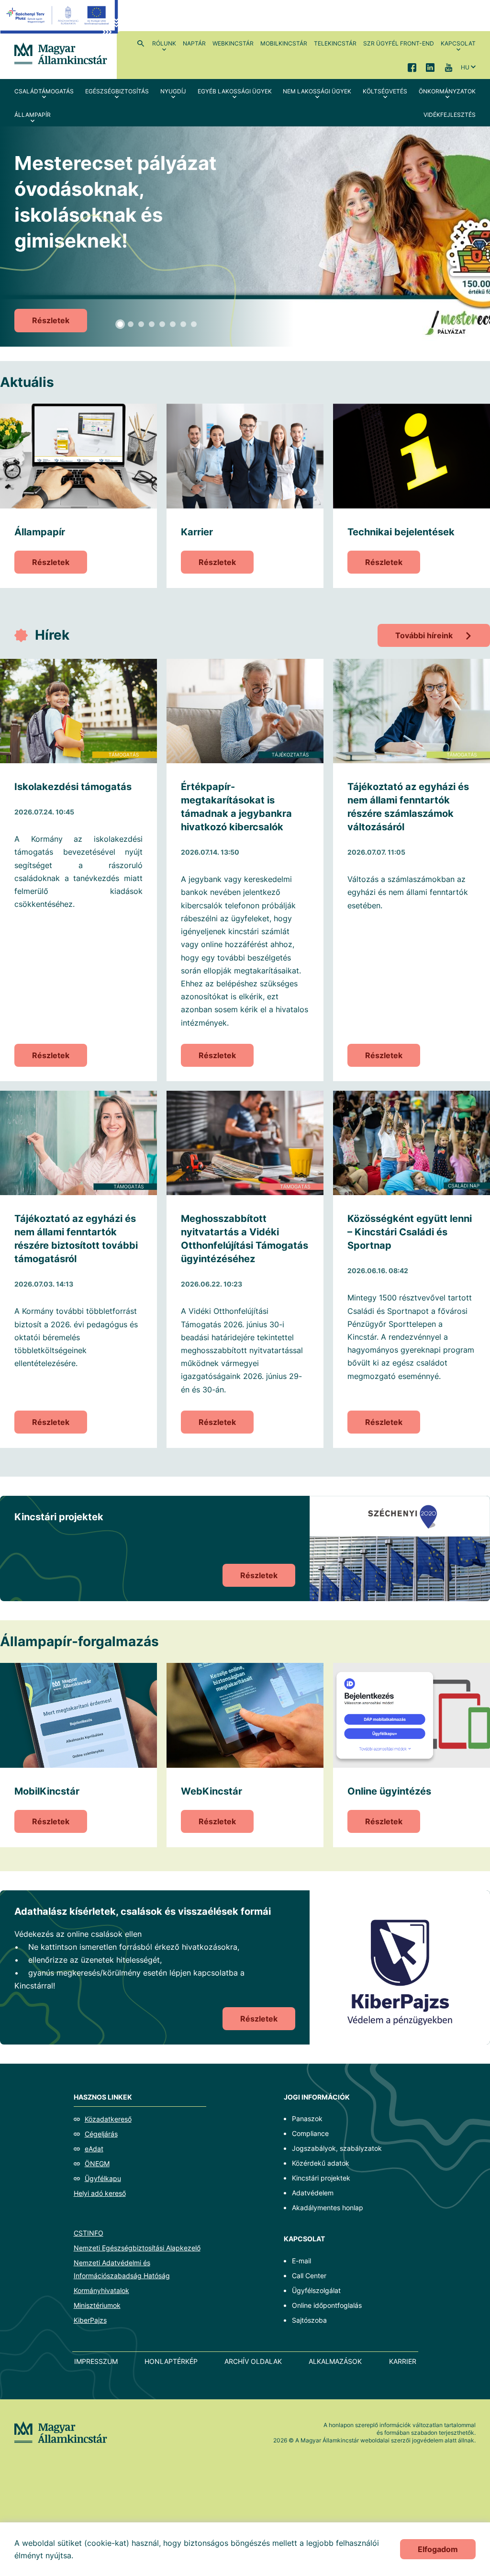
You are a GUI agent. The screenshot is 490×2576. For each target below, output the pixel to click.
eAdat (94, 2149)
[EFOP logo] (59, 24)
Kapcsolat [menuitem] (458, 43)
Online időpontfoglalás (327, 2305)
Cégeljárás (101, 2134)
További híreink (424, 635)
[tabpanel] (245, 237)
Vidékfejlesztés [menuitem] (450, 115)
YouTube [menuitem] (448, 67)
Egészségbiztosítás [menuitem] (117, 91)
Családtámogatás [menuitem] (44, 91)
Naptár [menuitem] (194, 43)
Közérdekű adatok (321, 2163)
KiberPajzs (90, 2320)
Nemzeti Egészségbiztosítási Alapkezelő (137, 2248)
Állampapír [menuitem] (33, 115)
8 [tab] (194, 324)
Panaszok (307, 2118)
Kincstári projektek (321, 2178)
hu (465, 67)
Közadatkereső (108, 2119)
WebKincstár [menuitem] (233, 43)
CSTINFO (89, 2233)
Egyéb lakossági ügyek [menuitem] (235, 91)
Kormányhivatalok (101, 2290)
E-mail (301, 2261)
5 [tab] (162, 324)
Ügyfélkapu (103, 2178)
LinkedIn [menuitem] (430, 67)
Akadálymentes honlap (328, 2208)
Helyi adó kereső (100, 2193)
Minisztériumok (97, 2305)
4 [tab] (152, 324)
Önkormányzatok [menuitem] (447, 91)
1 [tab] (120, 324)
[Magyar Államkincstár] (61, 53)
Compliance (310, 2133)
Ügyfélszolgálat (316, 2290)
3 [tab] (141, 324)
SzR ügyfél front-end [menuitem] (399, 43)
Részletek (51, 320)
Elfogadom (438, 2549)
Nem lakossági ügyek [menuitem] (317, 91)
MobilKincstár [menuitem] (284, 43)
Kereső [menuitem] (141, 43)
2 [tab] (131, 324)
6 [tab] (173, 324)
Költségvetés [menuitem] (385, 91)
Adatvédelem (313, 2193)
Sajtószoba (309, 2320)
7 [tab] (183, 324)
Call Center (309, 2276)
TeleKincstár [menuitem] (335, 43)
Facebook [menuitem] (412, 67)
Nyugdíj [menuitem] (173, 91)
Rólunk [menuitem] (164, 43)
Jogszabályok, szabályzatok (337, 2148)
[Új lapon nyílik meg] (400, 1967)
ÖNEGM (97, 2164)
